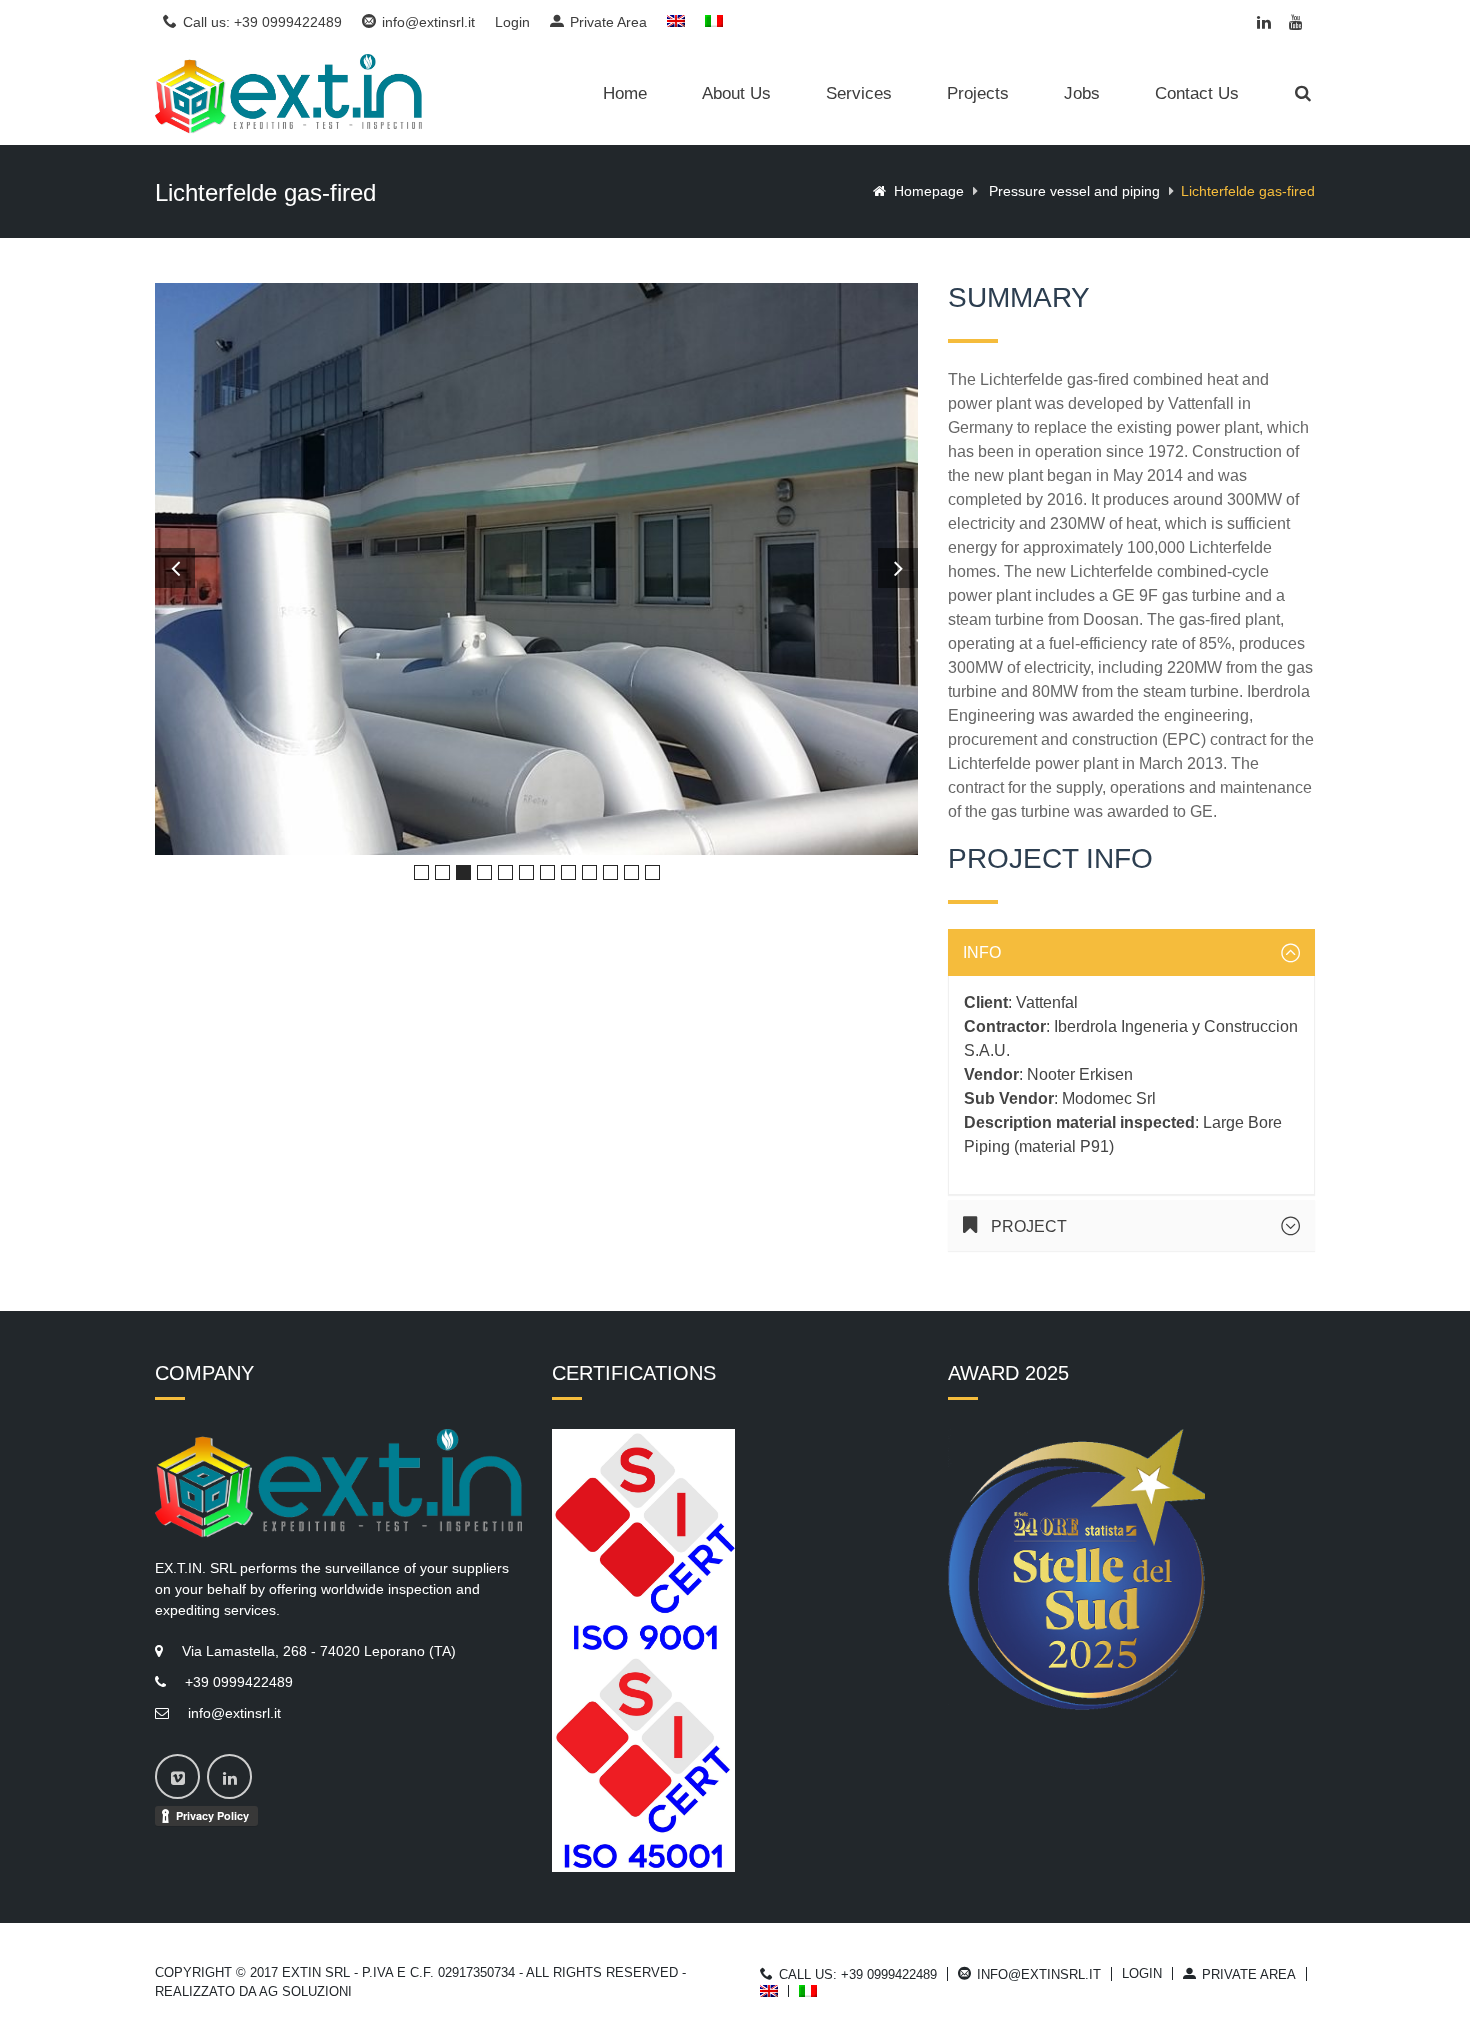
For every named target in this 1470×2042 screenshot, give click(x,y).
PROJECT (1027, 1226)
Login (512, 22)
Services (859, 93)
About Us (736, 93)
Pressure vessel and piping (1074, 191)
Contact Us (1197, 93)
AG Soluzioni (305, 1991)
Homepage (929, 191)
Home (625, 93)
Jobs (1082, 93)
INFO (982, 952)
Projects (978, 93)
